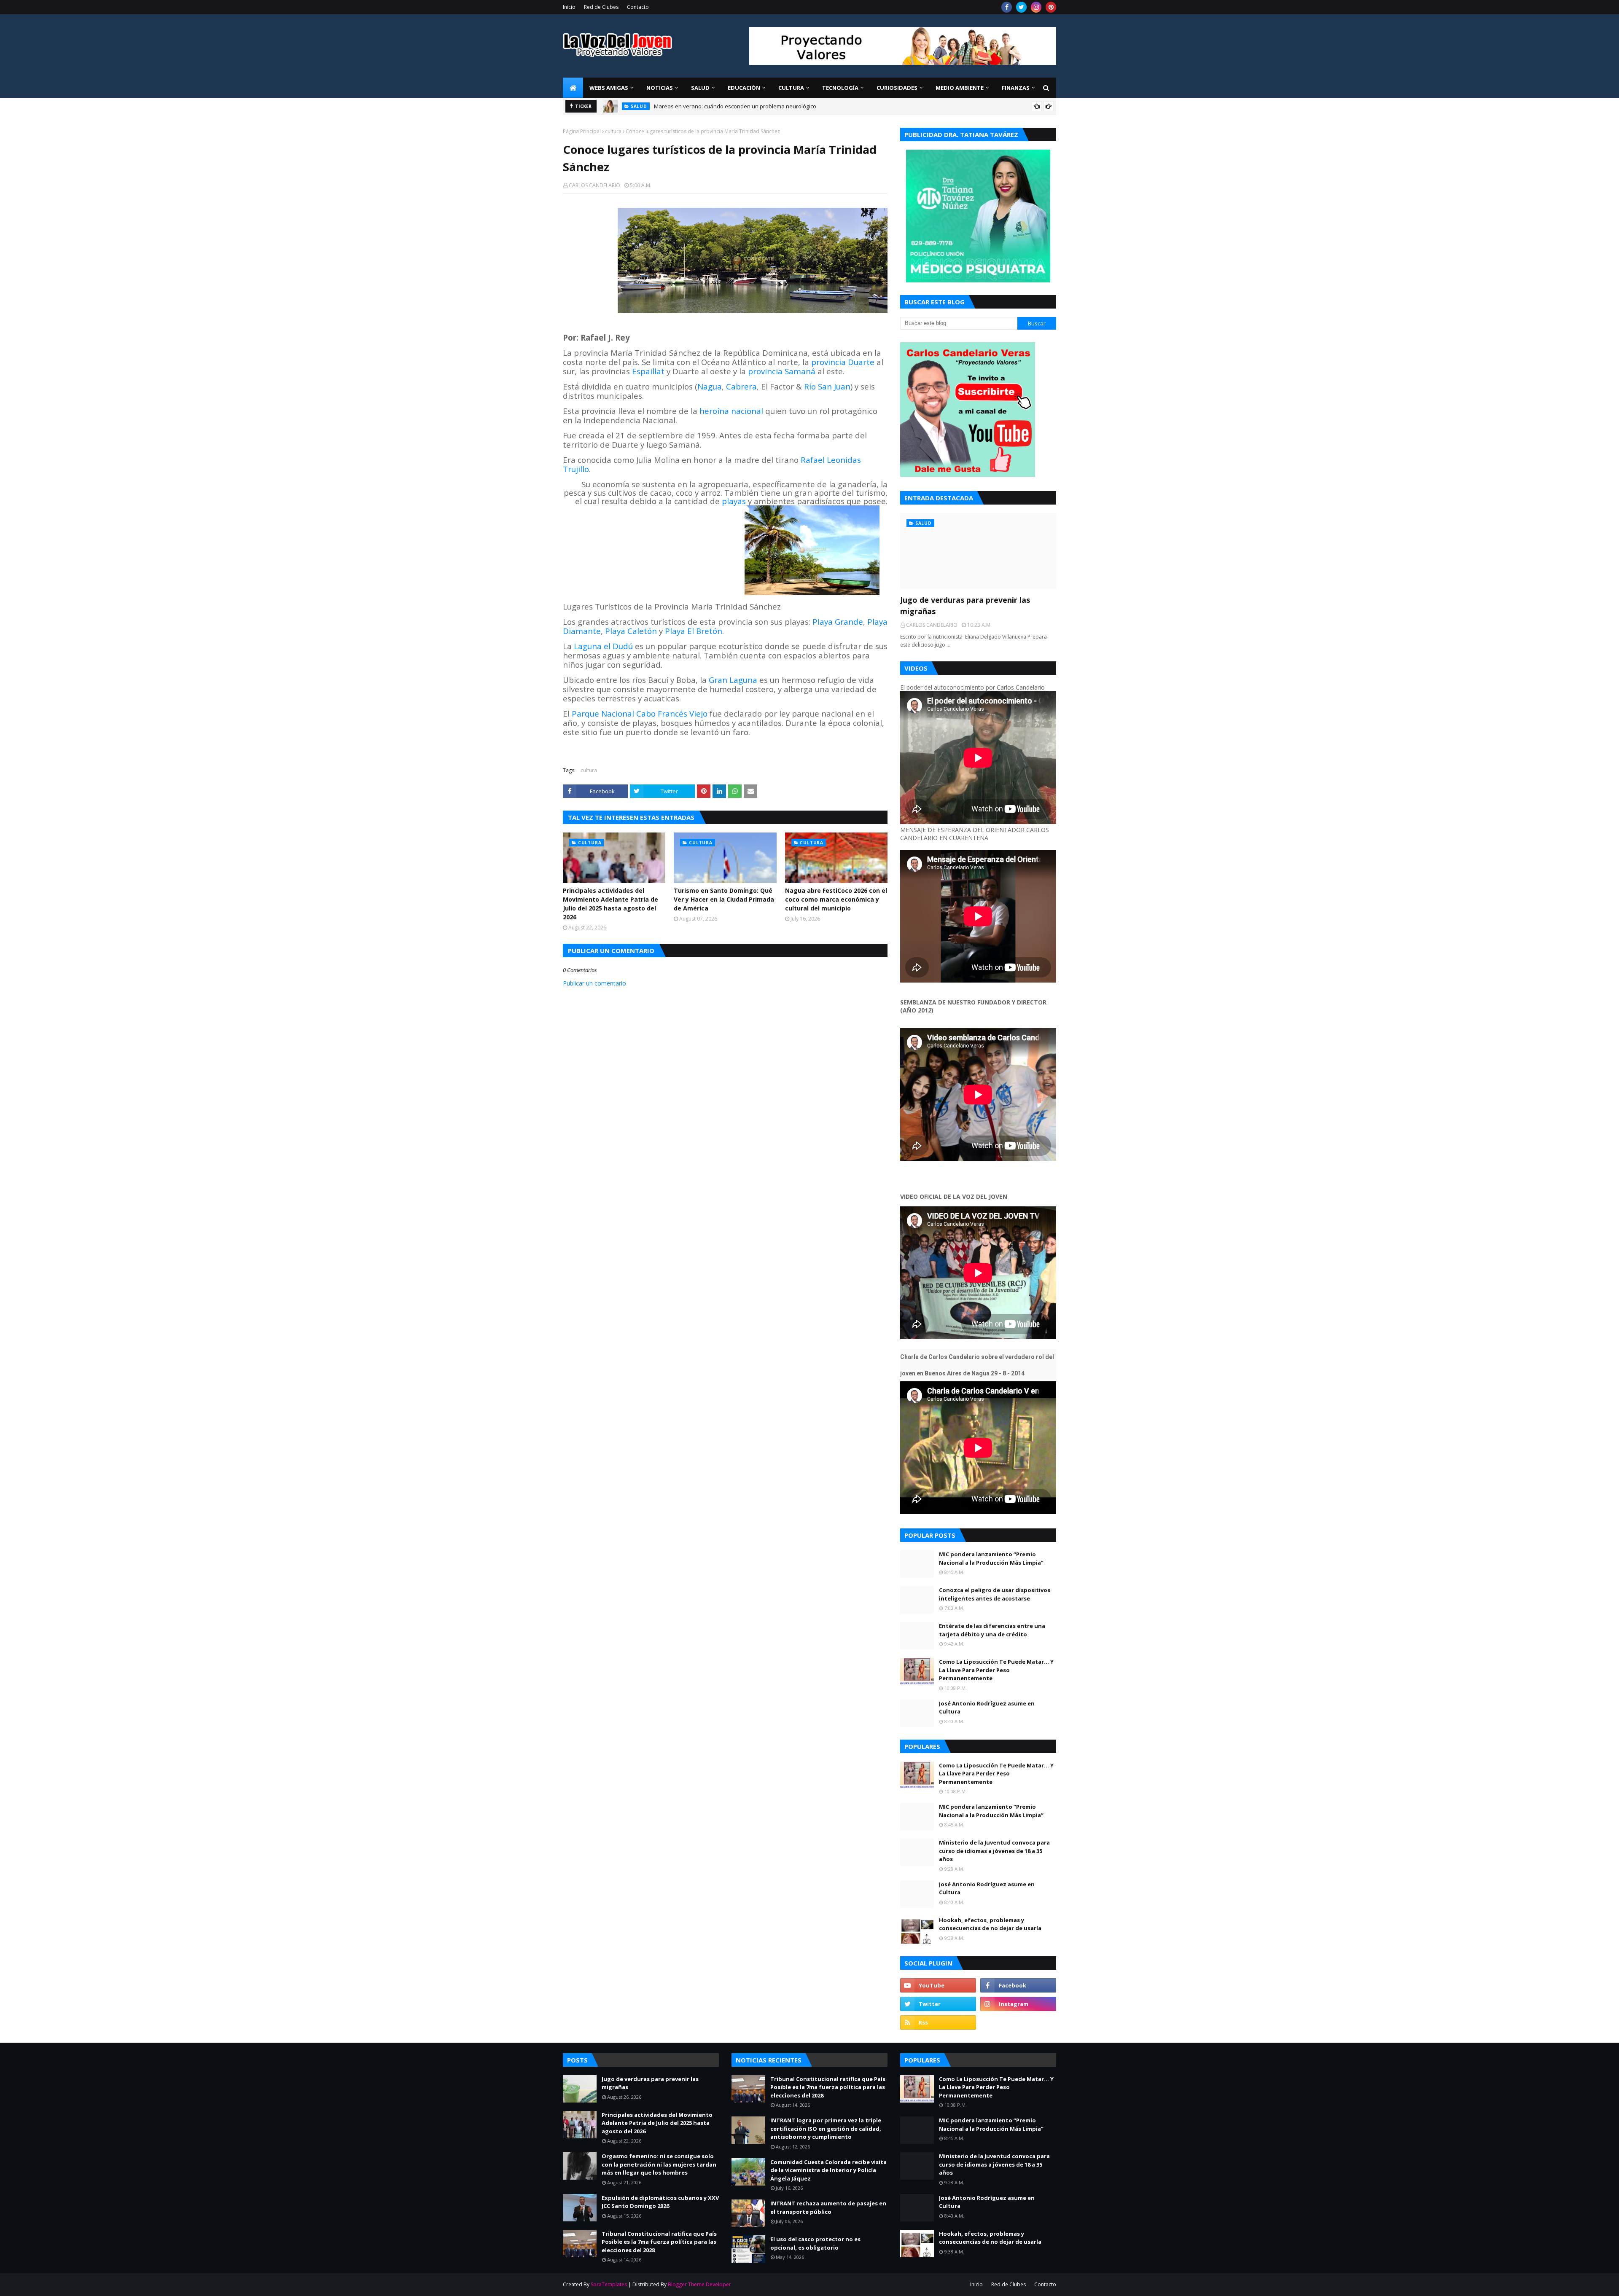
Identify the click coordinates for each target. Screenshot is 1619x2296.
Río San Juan (827, 386)
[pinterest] (1051, 7)
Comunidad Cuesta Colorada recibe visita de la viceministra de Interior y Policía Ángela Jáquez (828, 2170)
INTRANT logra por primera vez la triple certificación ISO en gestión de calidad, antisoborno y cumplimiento (826, 2128)
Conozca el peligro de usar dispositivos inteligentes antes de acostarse (995, 1594)
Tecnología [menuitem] (840, 88)
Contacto (638, 7)
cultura (613, 131)
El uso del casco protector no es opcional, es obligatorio (815, 2243)
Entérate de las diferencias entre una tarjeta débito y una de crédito (992, 1630)
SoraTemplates (609, 2284)
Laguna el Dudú (603, 646)
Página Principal (582, 131)
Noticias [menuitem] (660, 88)
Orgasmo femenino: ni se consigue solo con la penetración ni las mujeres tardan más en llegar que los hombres (659, 2164)
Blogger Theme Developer (699, 2284)
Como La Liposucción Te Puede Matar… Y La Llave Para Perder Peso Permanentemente (996, 1670)
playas (734, 501)
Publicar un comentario (594, 983)
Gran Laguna (733, 680)
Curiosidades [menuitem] (897, 88)
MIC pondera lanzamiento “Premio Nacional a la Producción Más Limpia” (991, 1558)
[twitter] (1021, 7)
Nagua (710, 386)
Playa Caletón (631, 631)
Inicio (569, 7)
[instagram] (1036, 7)
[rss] (938, 2022)
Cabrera (741, 386)
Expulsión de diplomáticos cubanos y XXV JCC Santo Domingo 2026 (660, 2202)
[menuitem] (573, 88)
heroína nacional (731, 411)
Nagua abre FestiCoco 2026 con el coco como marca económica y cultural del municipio (836, 899)
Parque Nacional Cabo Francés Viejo (640, 713)
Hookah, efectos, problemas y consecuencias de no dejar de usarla (990, 1924)
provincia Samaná (782, 371)
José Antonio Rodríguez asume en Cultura (987, 1708)
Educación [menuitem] (744, 88)
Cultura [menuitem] (791, 88)
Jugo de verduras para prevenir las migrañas (711, 106)
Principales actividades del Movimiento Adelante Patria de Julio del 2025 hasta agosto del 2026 (610, 904)
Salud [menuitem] (700, 88)
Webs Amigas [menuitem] (609, 88)
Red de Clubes (601, 7)
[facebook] (1007, 7)
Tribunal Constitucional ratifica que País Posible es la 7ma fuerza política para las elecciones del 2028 (659, 2242)
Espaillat (648, 371)
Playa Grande (838, 622)
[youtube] (938, 1985)
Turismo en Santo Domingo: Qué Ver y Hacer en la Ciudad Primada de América (724, 899)
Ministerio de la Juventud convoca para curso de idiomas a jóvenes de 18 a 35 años (994, 1851)
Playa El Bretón (694, 631)
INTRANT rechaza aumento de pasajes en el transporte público (828, 2207)
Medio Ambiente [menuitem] (960, 88)
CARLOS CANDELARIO (594, 185)
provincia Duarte (843, 362)
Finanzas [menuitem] (1016, 88)
